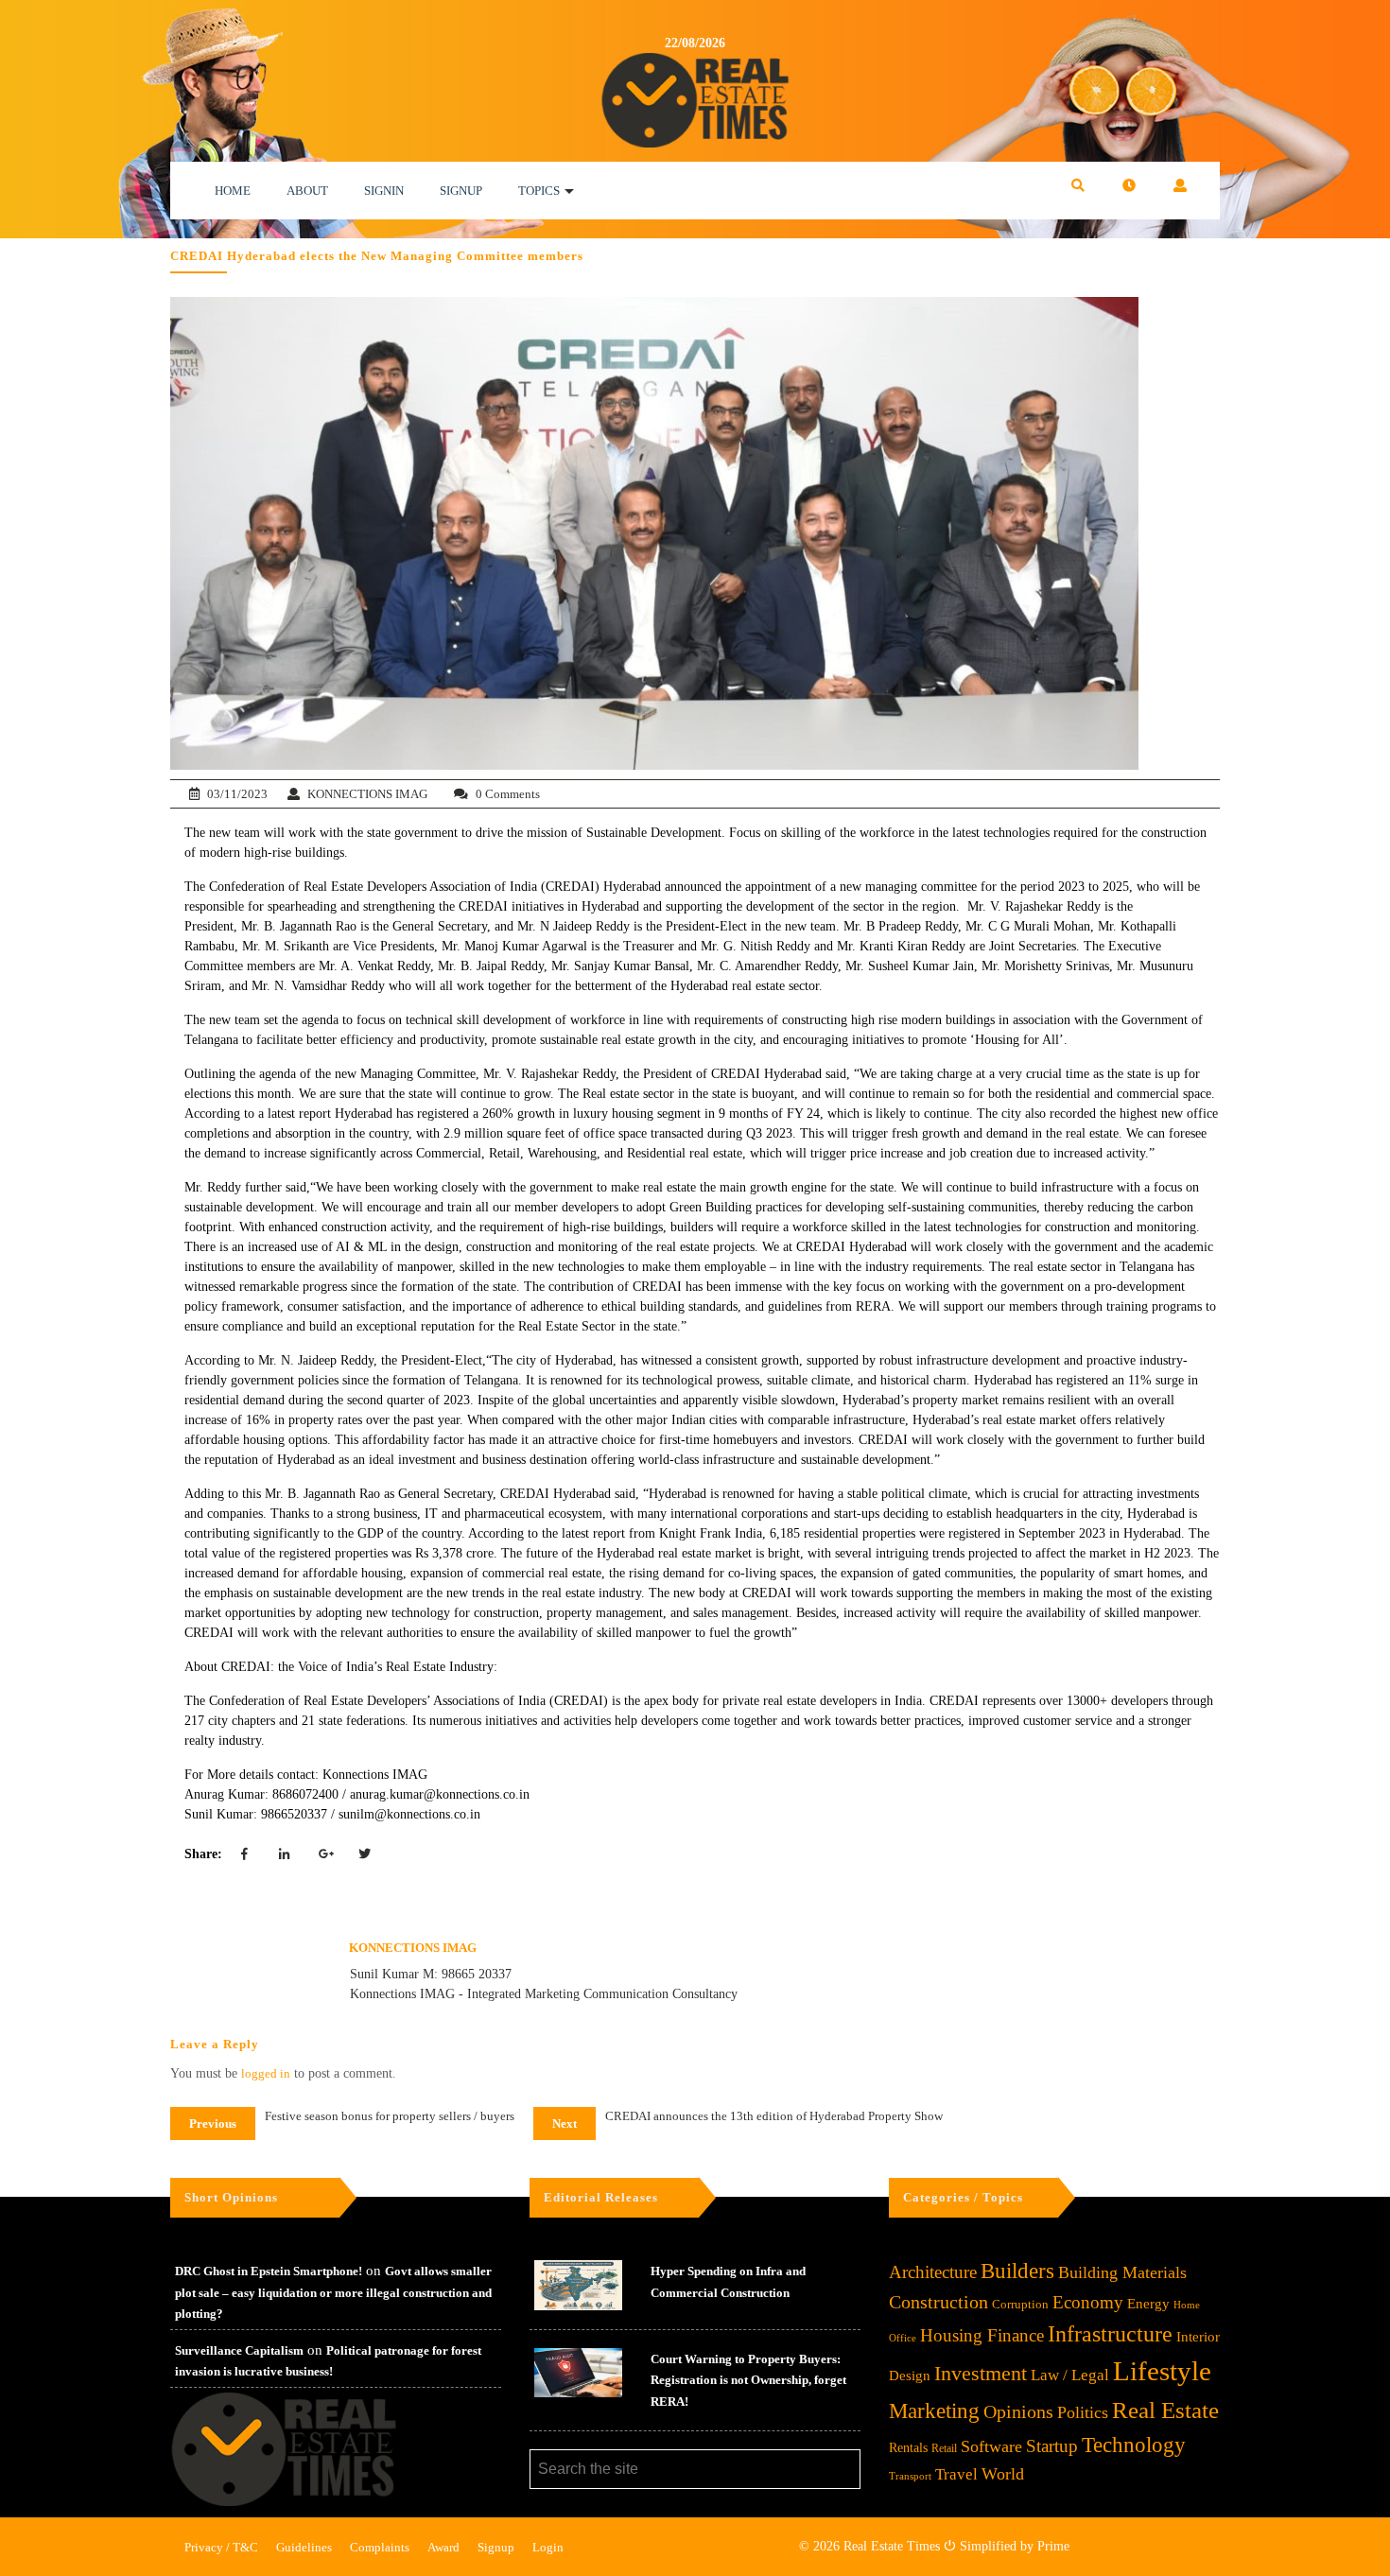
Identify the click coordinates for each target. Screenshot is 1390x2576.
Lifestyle (1162, 2371)
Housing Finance (982, 2335)
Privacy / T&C (221, 2547)
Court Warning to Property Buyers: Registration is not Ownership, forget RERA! (748, 2380)
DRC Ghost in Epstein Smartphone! (269, 2271)
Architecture (933, 2272)
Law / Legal (1070, 2375)
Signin (384, 191)
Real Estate (1165, 2410)
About (307, 191)
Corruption (1020, 2304)
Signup (461, 191)
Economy (1088, 2302)
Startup (1052, 2446)
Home (233, 191)
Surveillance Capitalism (239, 2350)
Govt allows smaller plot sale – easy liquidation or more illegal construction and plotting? (333, 2292)
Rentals (908, 2448)
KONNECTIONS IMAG (367, 794)
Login (548, 2547)
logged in (266, 2073)
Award (443, 2547)
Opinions (1018, 2412)
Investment (981, 2373)
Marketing (934, 2411)
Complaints (380, 2547)
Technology (1134, 2445)
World (1003, 2474)
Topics (539, 191)
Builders (1017, 2271)
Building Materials (1122, 2272)
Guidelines (304, 2547)
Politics (1083, 2412)
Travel (956, 2474)
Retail (944, 2448)
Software (991, 2446)
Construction (938, 2302)
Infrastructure (1110, 2333)
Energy (1148, 2303)
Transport (910, 2476)
